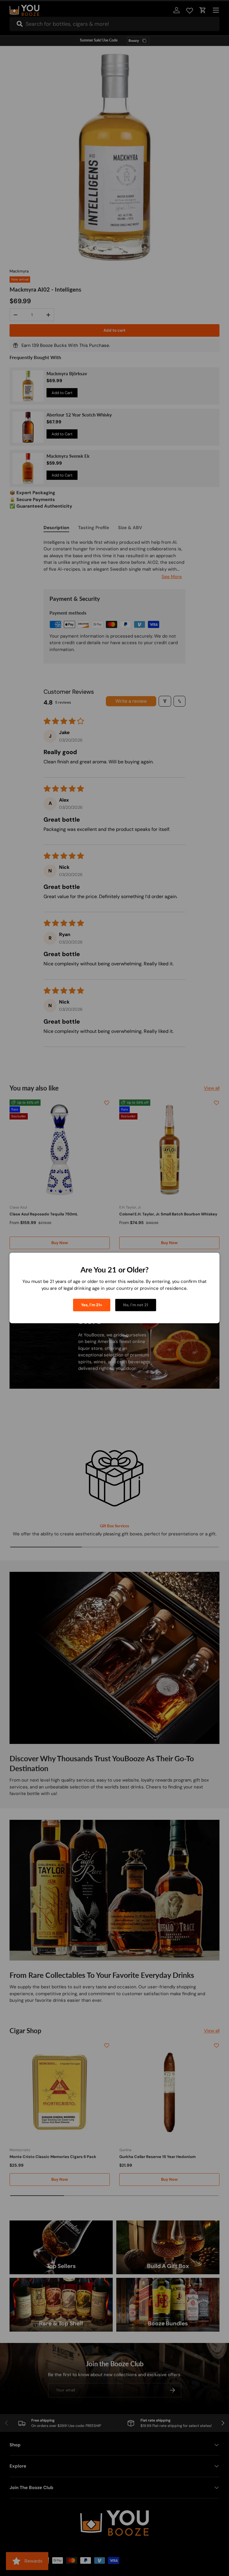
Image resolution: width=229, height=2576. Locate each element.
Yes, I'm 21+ (92, 1305)
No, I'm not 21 (136, 1305)
